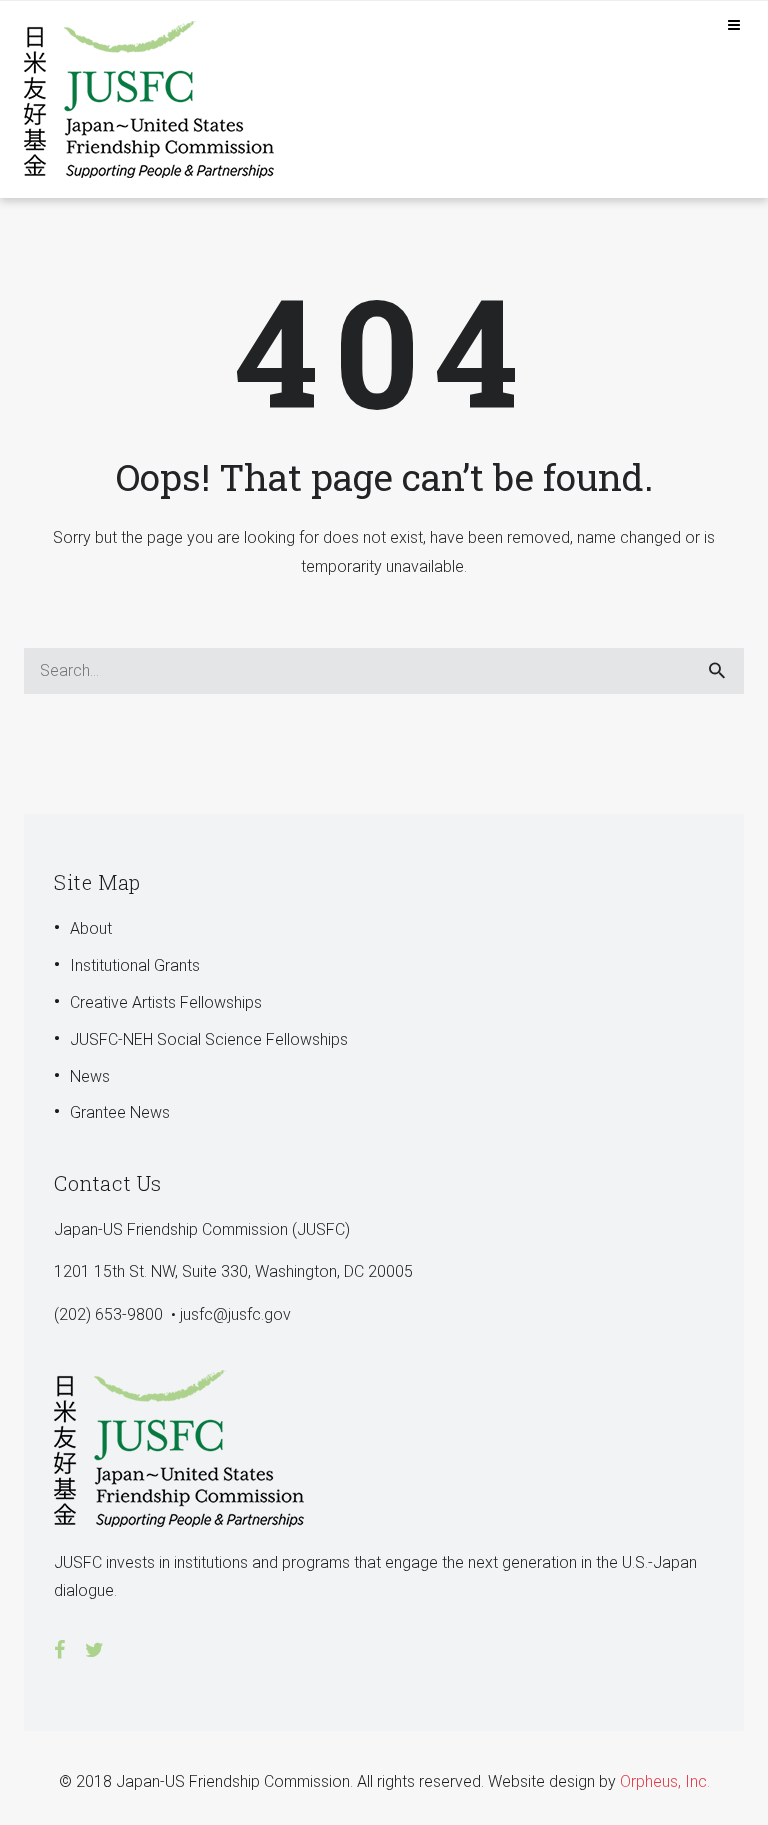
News (90, 1076)
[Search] (717, 671)
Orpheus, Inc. (665, 1781)
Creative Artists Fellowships (166, 1002)
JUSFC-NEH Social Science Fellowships (209, 1039)
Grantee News (120, 1112)
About (91, 928)
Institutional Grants (135, 965)
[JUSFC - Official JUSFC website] (159, 98)
